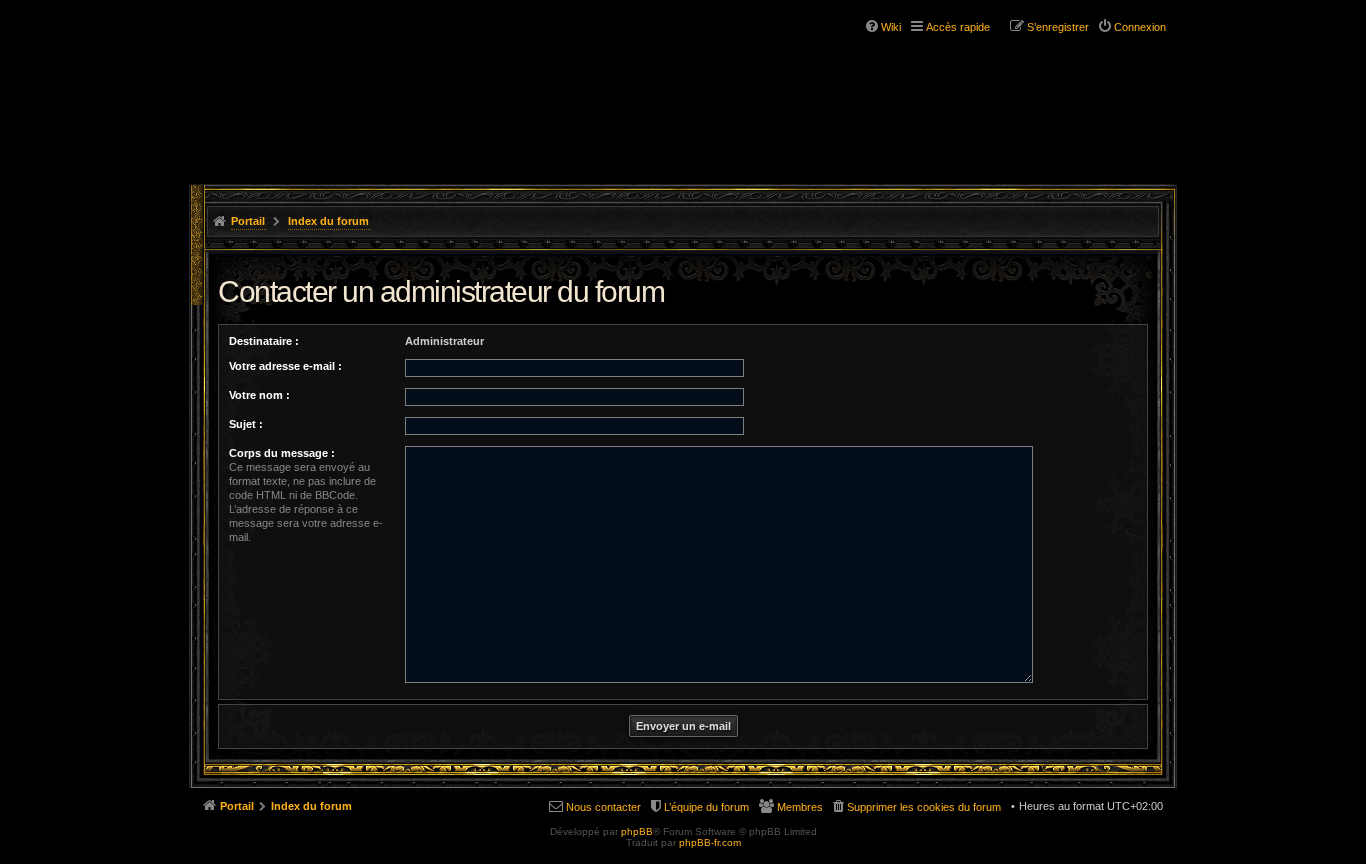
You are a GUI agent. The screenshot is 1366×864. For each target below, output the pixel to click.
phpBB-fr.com (710, 842)
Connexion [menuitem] (1140, 27)
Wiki (891, 27)
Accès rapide (958, 27)
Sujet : (246, 424)
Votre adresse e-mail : (285, 366)
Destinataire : (264, 341)
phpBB (637, 831)
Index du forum (328, 221)
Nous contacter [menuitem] (603, 807)
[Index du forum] (311, 78)
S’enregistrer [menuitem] (1058, 27)
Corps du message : (282, 453)
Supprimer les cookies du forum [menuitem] (924, 807)
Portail (248, 221)
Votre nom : (259, 395)
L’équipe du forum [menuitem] (706, 807)
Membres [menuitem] (800, 807)
